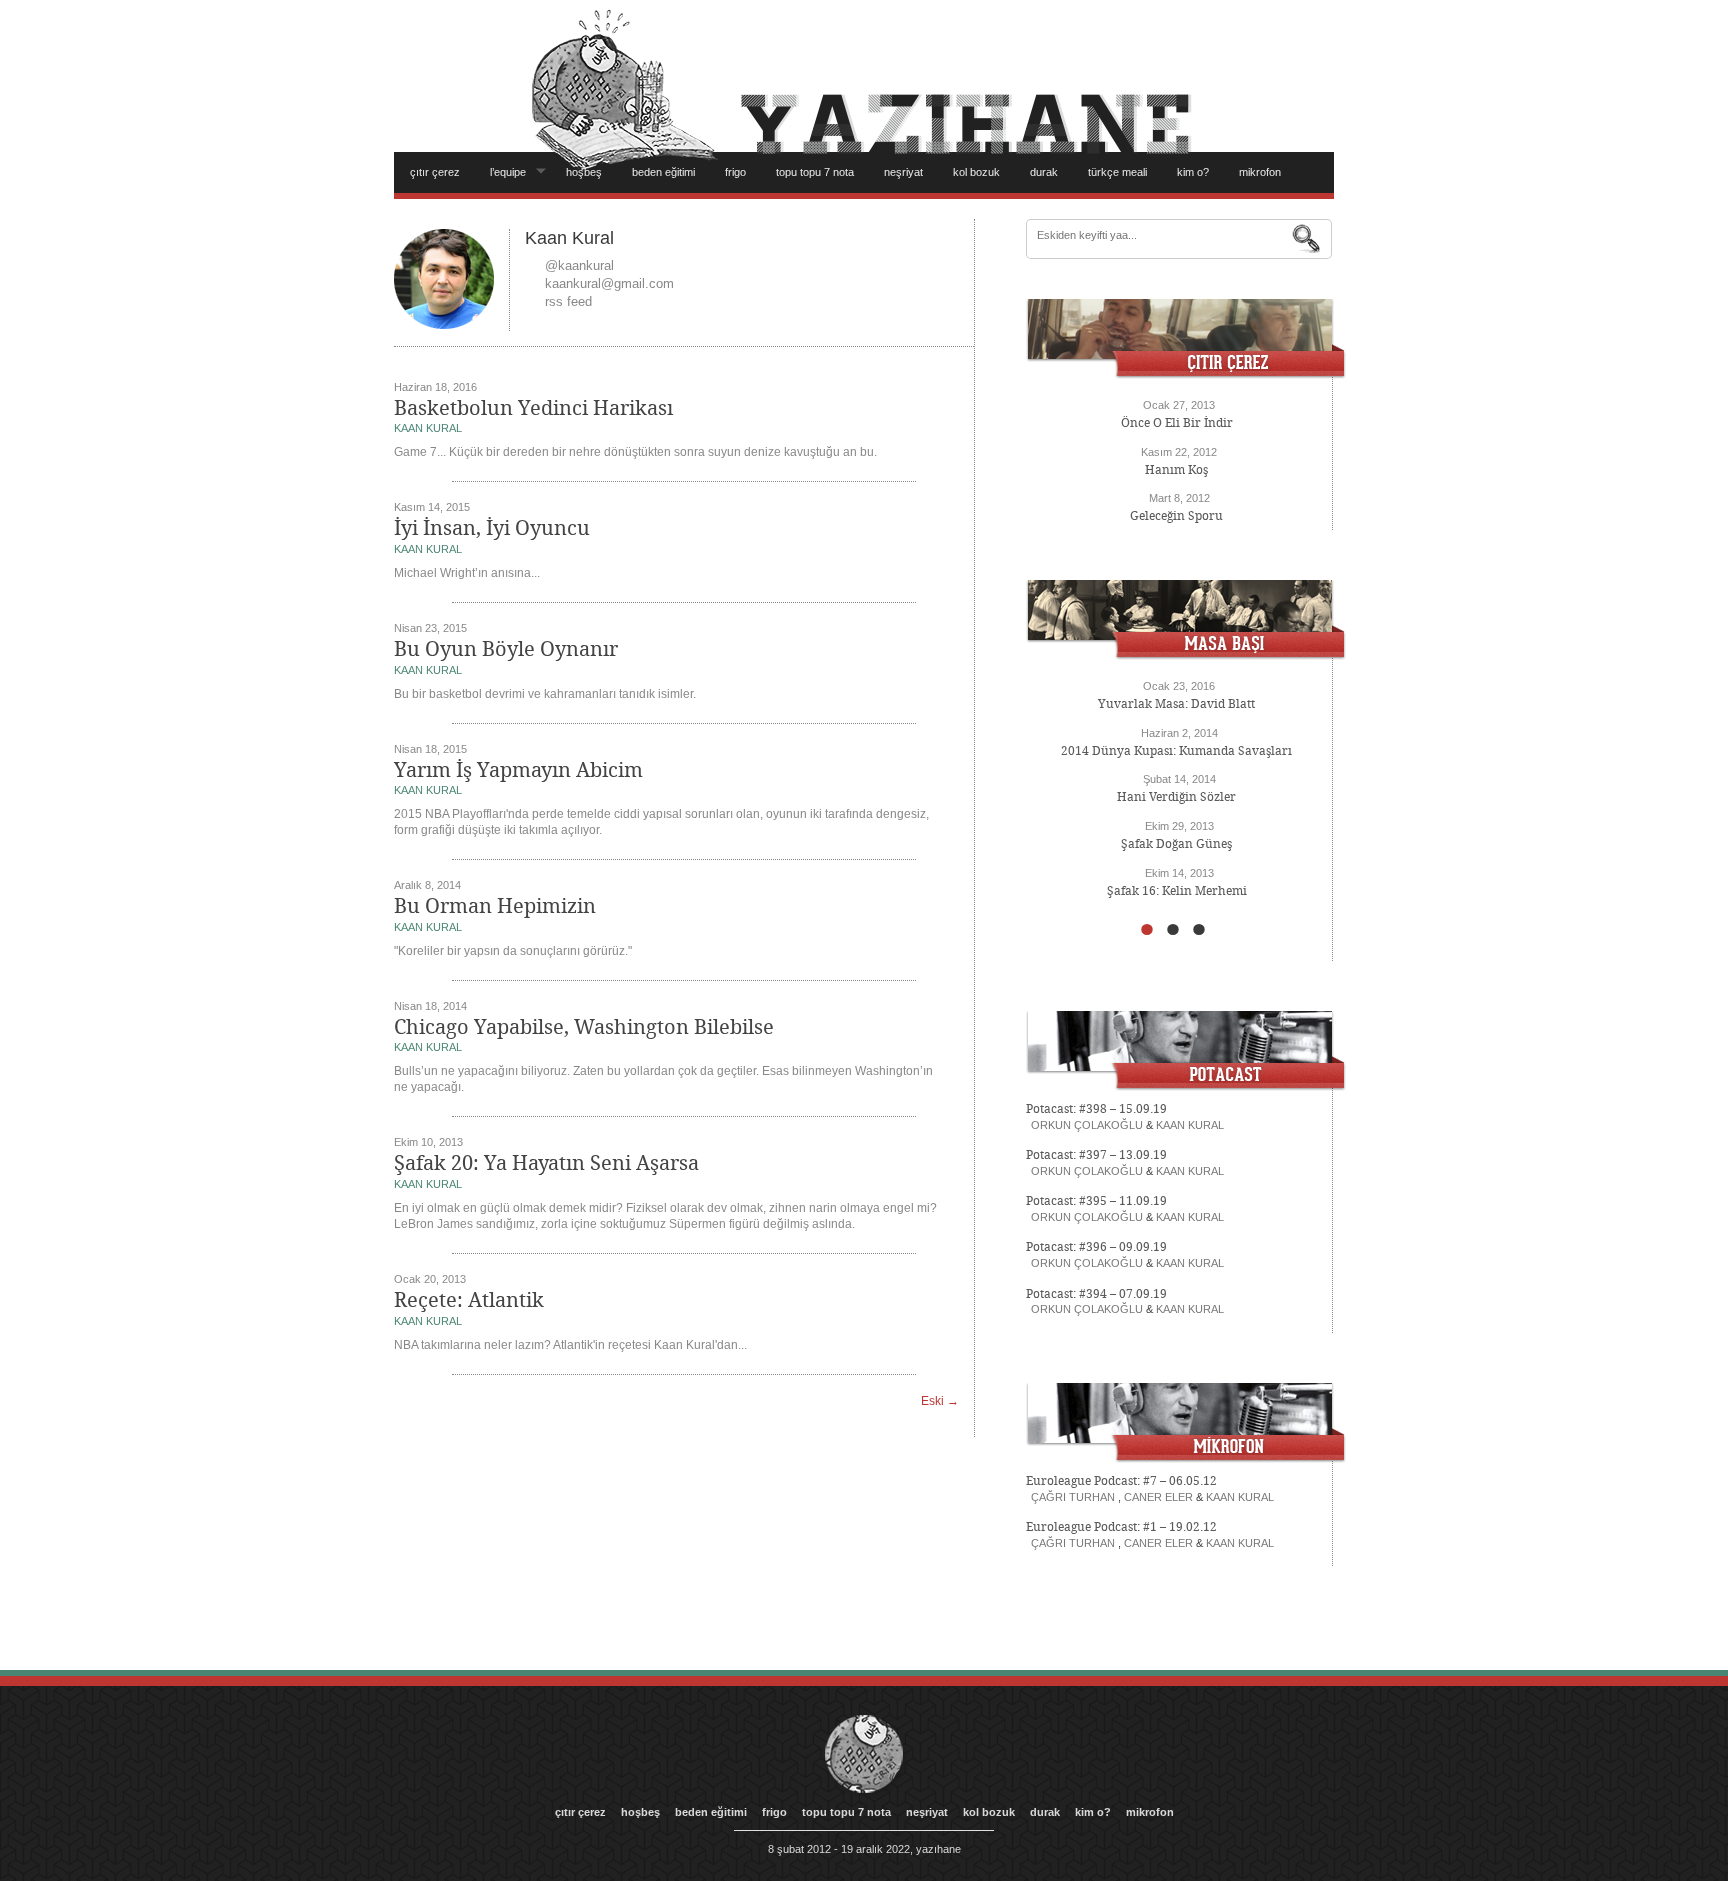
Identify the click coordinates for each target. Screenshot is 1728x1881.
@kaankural (579, 265)
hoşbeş (584, 172)
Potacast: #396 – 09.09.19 (1096, 1247)
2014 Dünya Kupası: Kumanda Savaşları (1176, 751)
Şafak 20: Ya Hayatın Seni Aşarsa (546, 1163)
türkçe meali (1117, 172)
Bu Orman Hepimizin (495, 906)
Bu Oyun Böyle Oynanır (506, 649)
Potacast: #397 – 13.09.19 (1096, 1155)
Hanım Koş (1176, 470)
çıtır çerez (435, 172)
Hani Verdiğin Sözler (1176, 797)
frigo (735, 172)
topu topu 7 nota (815, 172)
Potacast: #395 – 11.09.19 (1096, 1201)
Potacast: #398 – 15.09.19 (1096, 1109)
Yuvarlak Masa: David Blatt (1176, 704)
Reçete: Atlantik (469, 1300)
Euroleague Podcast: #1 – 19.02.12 (1121, 1527)
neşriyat (903, 172)
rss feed (568, 301)
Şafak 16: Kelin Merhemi (1177, 891)
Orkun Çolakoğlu (1087, 1125)
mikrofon (1260, 172)
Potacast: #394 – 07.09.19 (1096, 1294)
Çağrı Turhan (1073, 1497)
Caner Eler (1158, 1497)
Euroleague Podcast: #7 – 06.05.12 (1121, 1481)
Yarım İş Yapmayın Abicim (518, 770)
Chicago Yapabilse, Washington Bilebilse (584, 1027)
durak (1044, 172)
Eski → (940, 1401)
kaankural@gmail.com (609, 283)
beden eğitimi (663, 172)
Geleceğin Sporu (1176, 516)
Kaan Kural (428, 428)
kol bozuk (976, 172)
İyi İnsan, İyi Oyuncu (492, 528)
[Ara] (1307, 239)
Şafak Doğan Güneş (1176, 844)
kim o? (1193, 172)
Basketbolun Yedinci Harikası (533, 408)
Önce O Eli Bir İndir (1177, 423)
